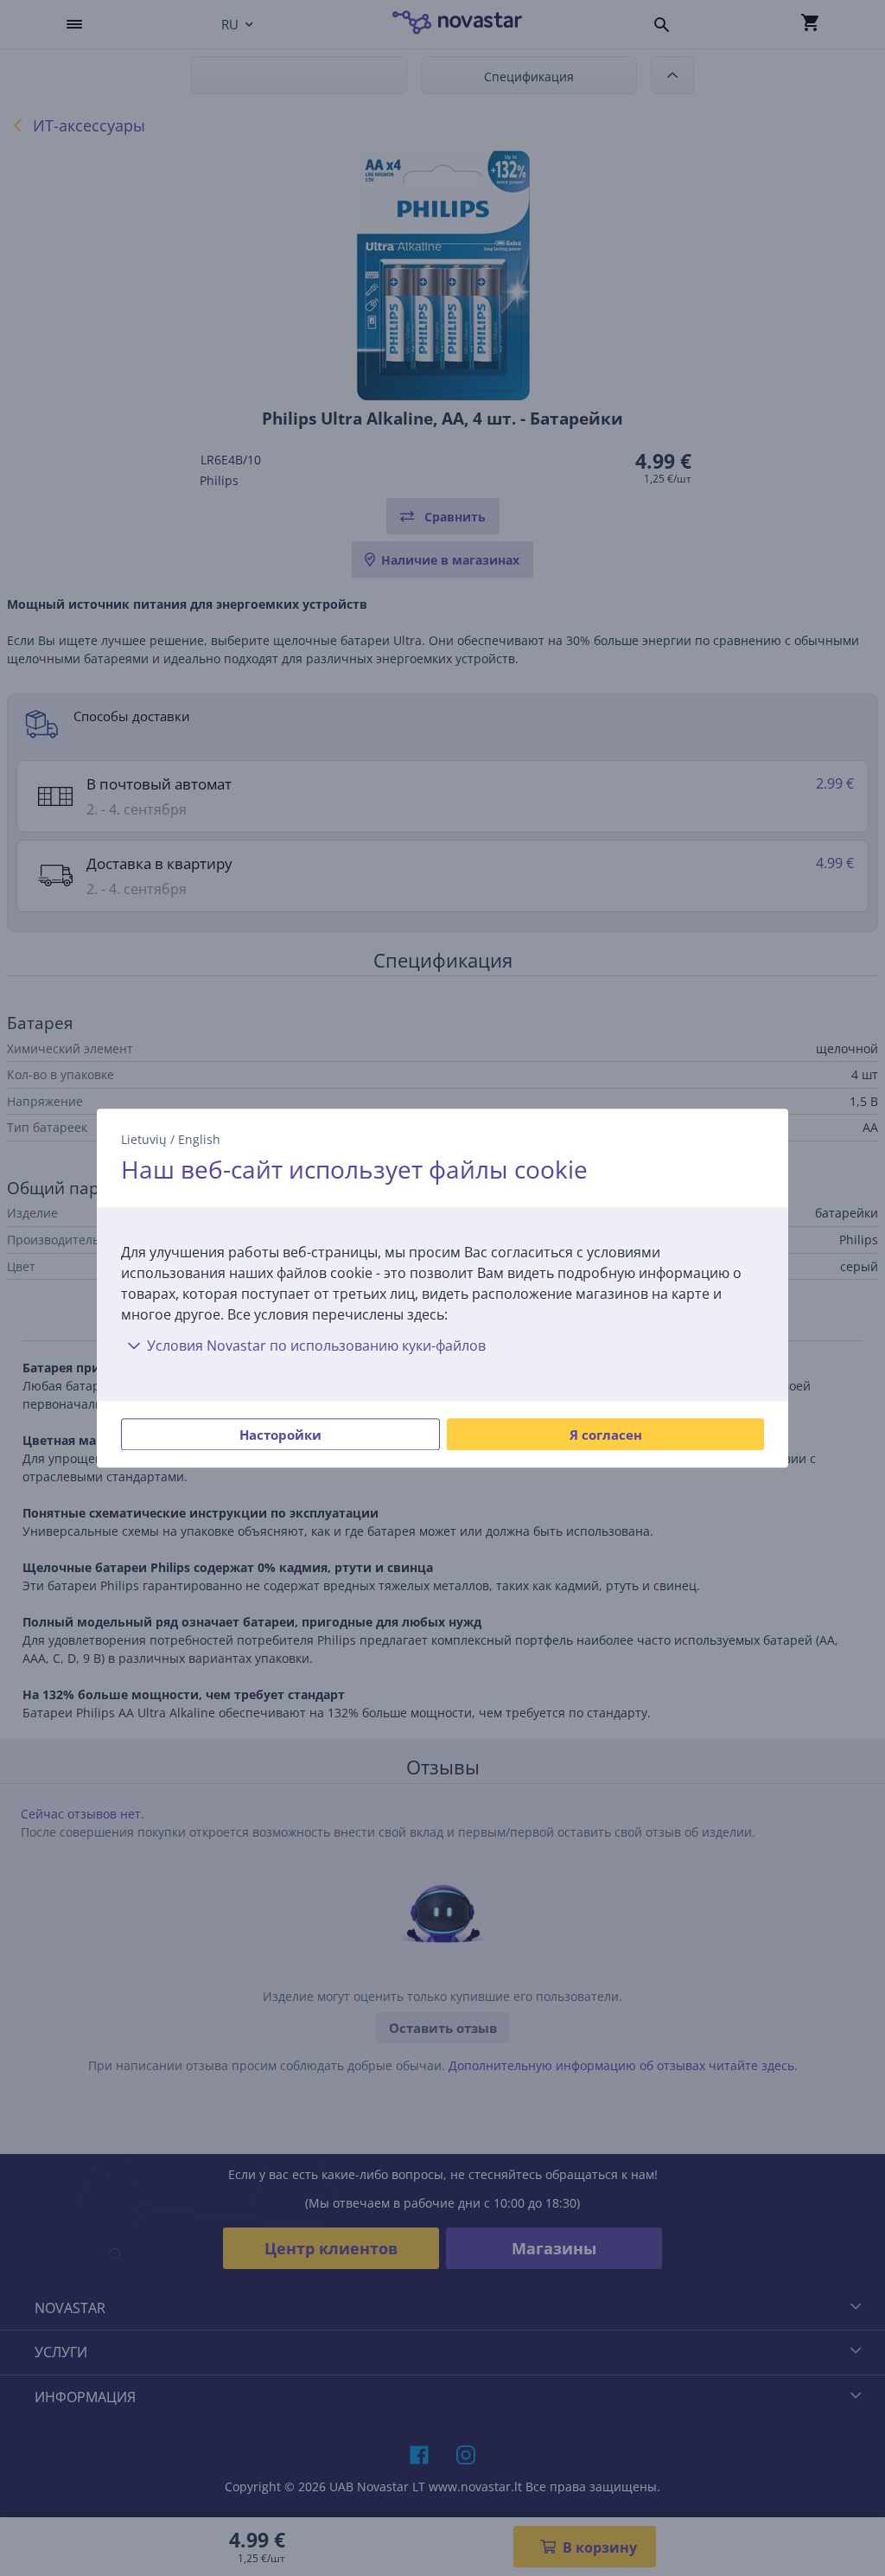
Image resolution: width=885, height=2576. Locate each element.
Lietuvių (144, 1139)
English (199, 1139)
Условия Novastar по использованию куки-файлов (316, 1346)
